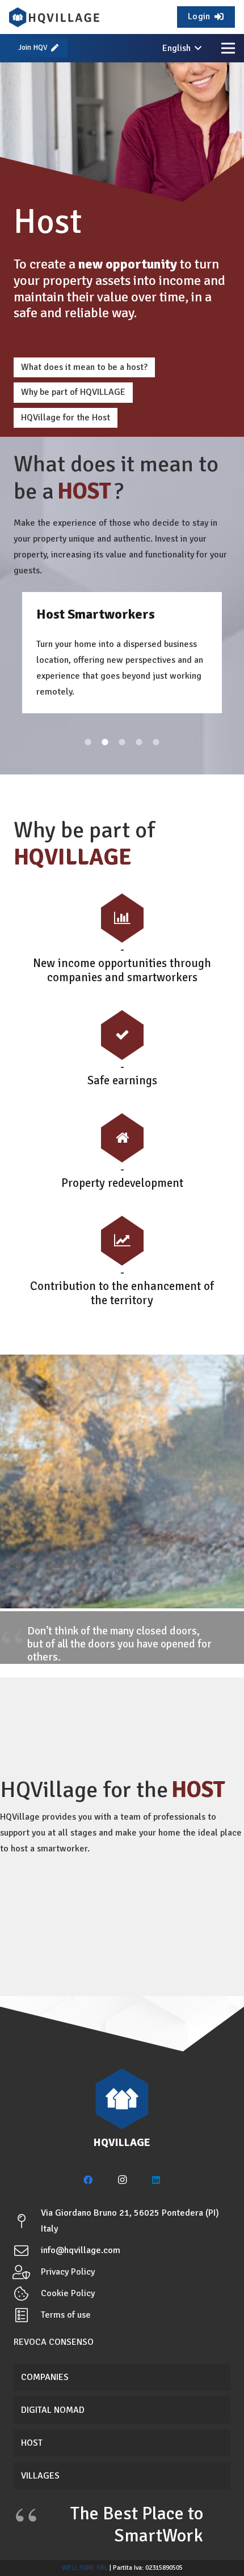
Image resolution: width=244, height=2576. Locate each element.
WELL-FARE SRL (85, 2568)
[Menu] (228, 48)
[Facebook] (88, 2180)
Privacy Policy (68, 2272)
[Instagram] (122, 2180)
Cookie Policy (68, 2293)
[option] (122, 653)
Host (32, 2443)
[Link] (54, 17)
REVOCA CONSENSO (54, 2342)
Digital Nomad (53, 2410)
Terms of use (66, 2315)
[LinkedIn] (156, 2180)
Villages (40, 2476)
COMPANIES (45, 2377)
